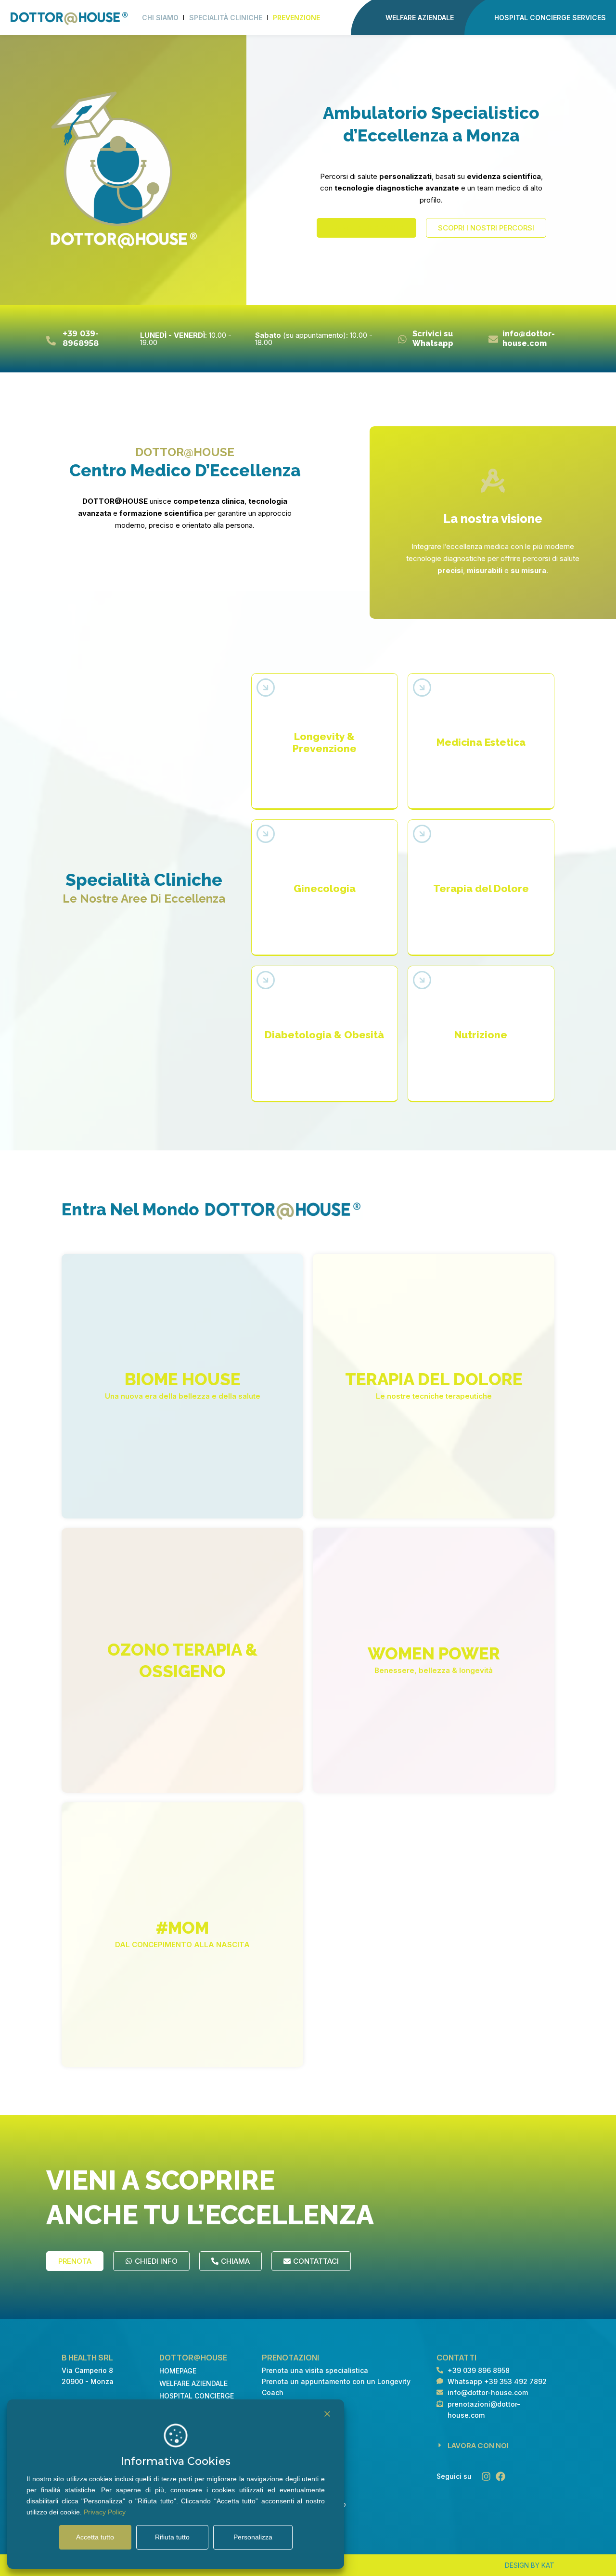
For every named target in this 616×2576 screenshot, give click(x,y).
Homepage (178, 2371)
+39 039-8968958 (81, 338)
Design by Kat (530, 2565)
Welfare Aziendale (193, 2383)
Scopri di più (325, 781)
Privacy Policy (105, 2512)
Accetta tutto (95, 2537)
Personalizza (253, 2537)
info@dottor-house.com (529, 338)
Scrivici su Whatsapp (433, 338)
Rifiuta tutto (172, 2537)
